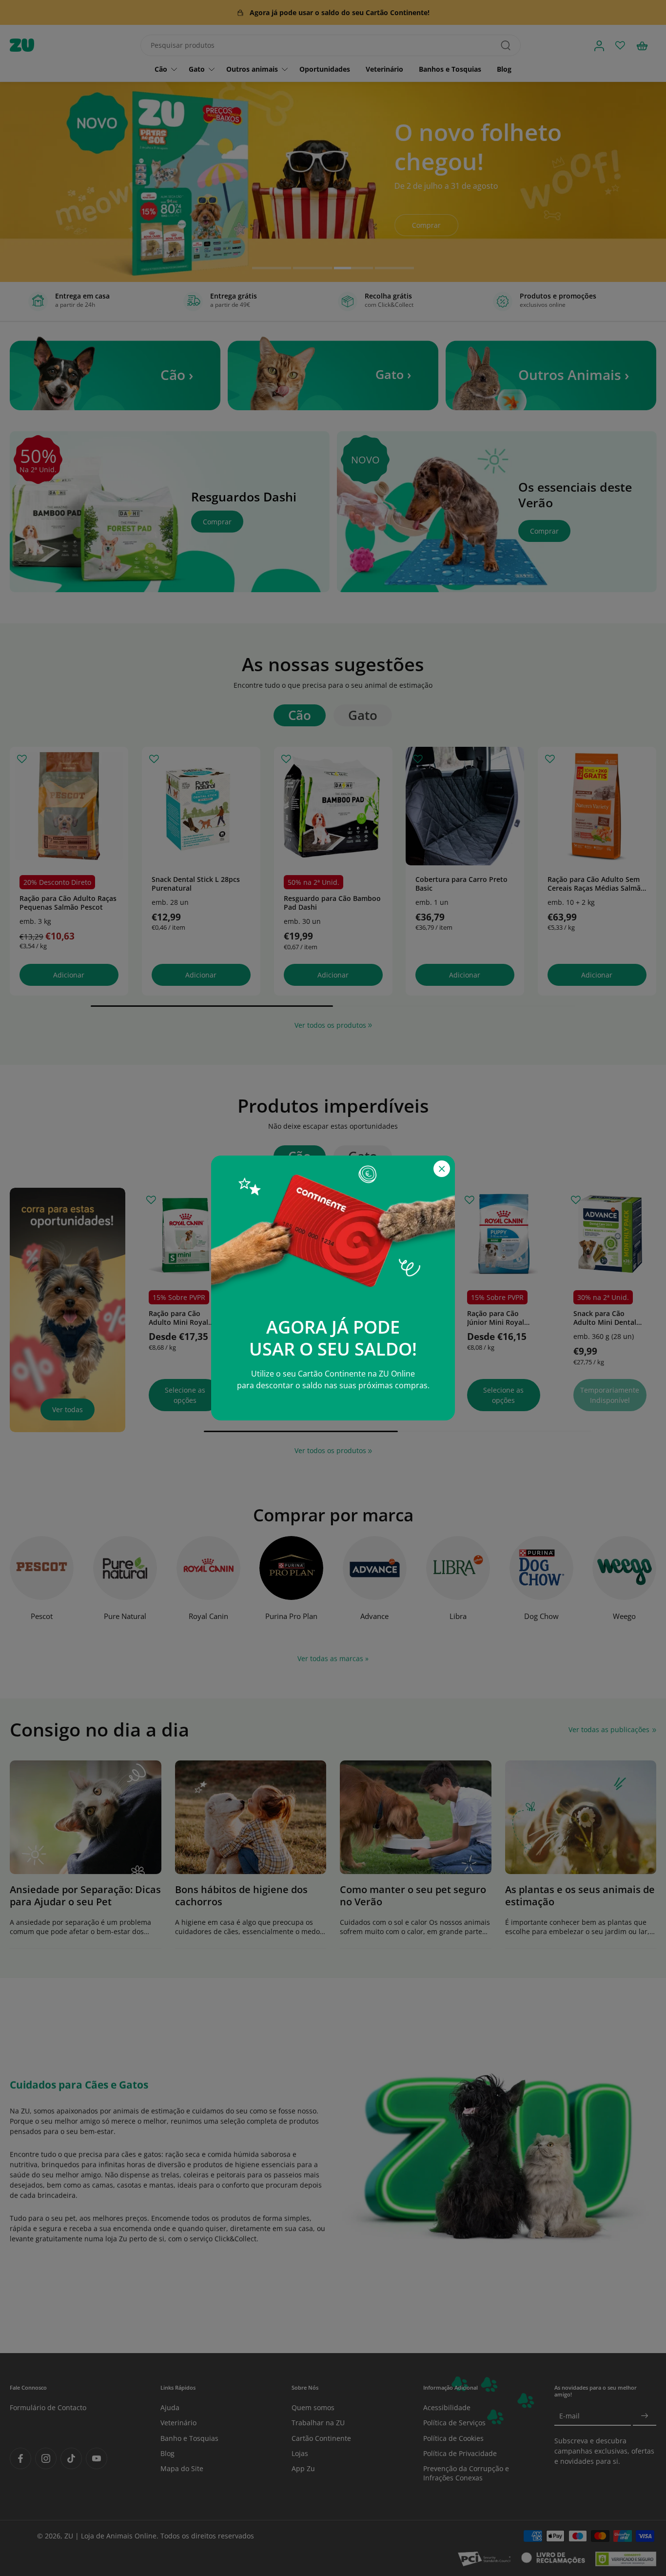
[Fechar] (442, 1169)
